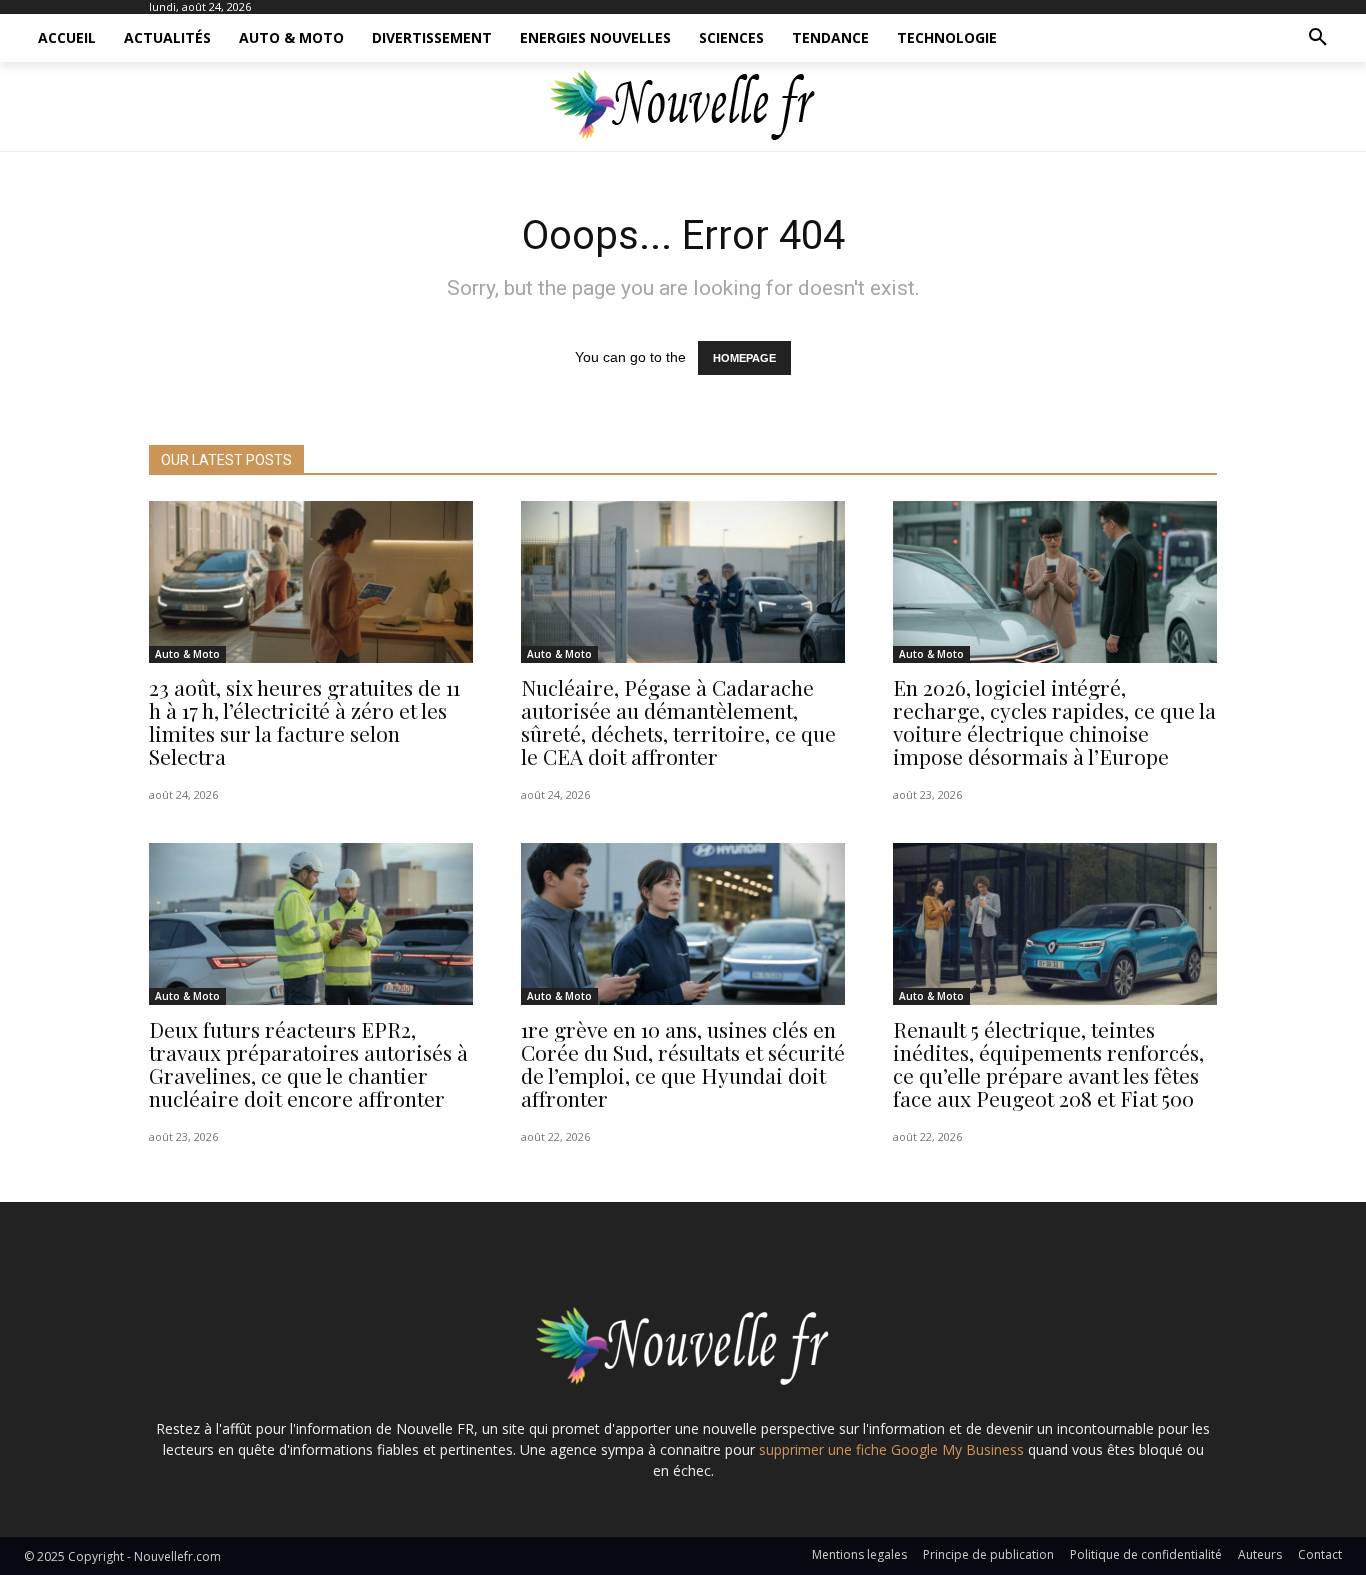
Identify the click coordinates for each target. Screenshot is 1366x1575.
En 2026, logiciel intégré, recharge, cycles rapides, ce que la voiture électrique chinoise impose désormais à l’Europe (1054, 721)
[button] (1318, 38)
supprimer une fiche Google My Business (891, 1449)
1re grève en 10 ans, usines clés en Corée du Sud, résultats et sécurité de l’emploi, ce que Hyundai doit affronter (683, 1063)
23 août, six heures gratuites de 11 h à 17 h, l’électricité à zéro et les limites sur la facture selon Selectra (304, 721)
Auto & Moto (187, 654)
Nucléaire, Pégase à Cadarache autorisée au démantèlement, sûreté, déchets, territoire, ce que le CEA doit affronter (678, 721)
